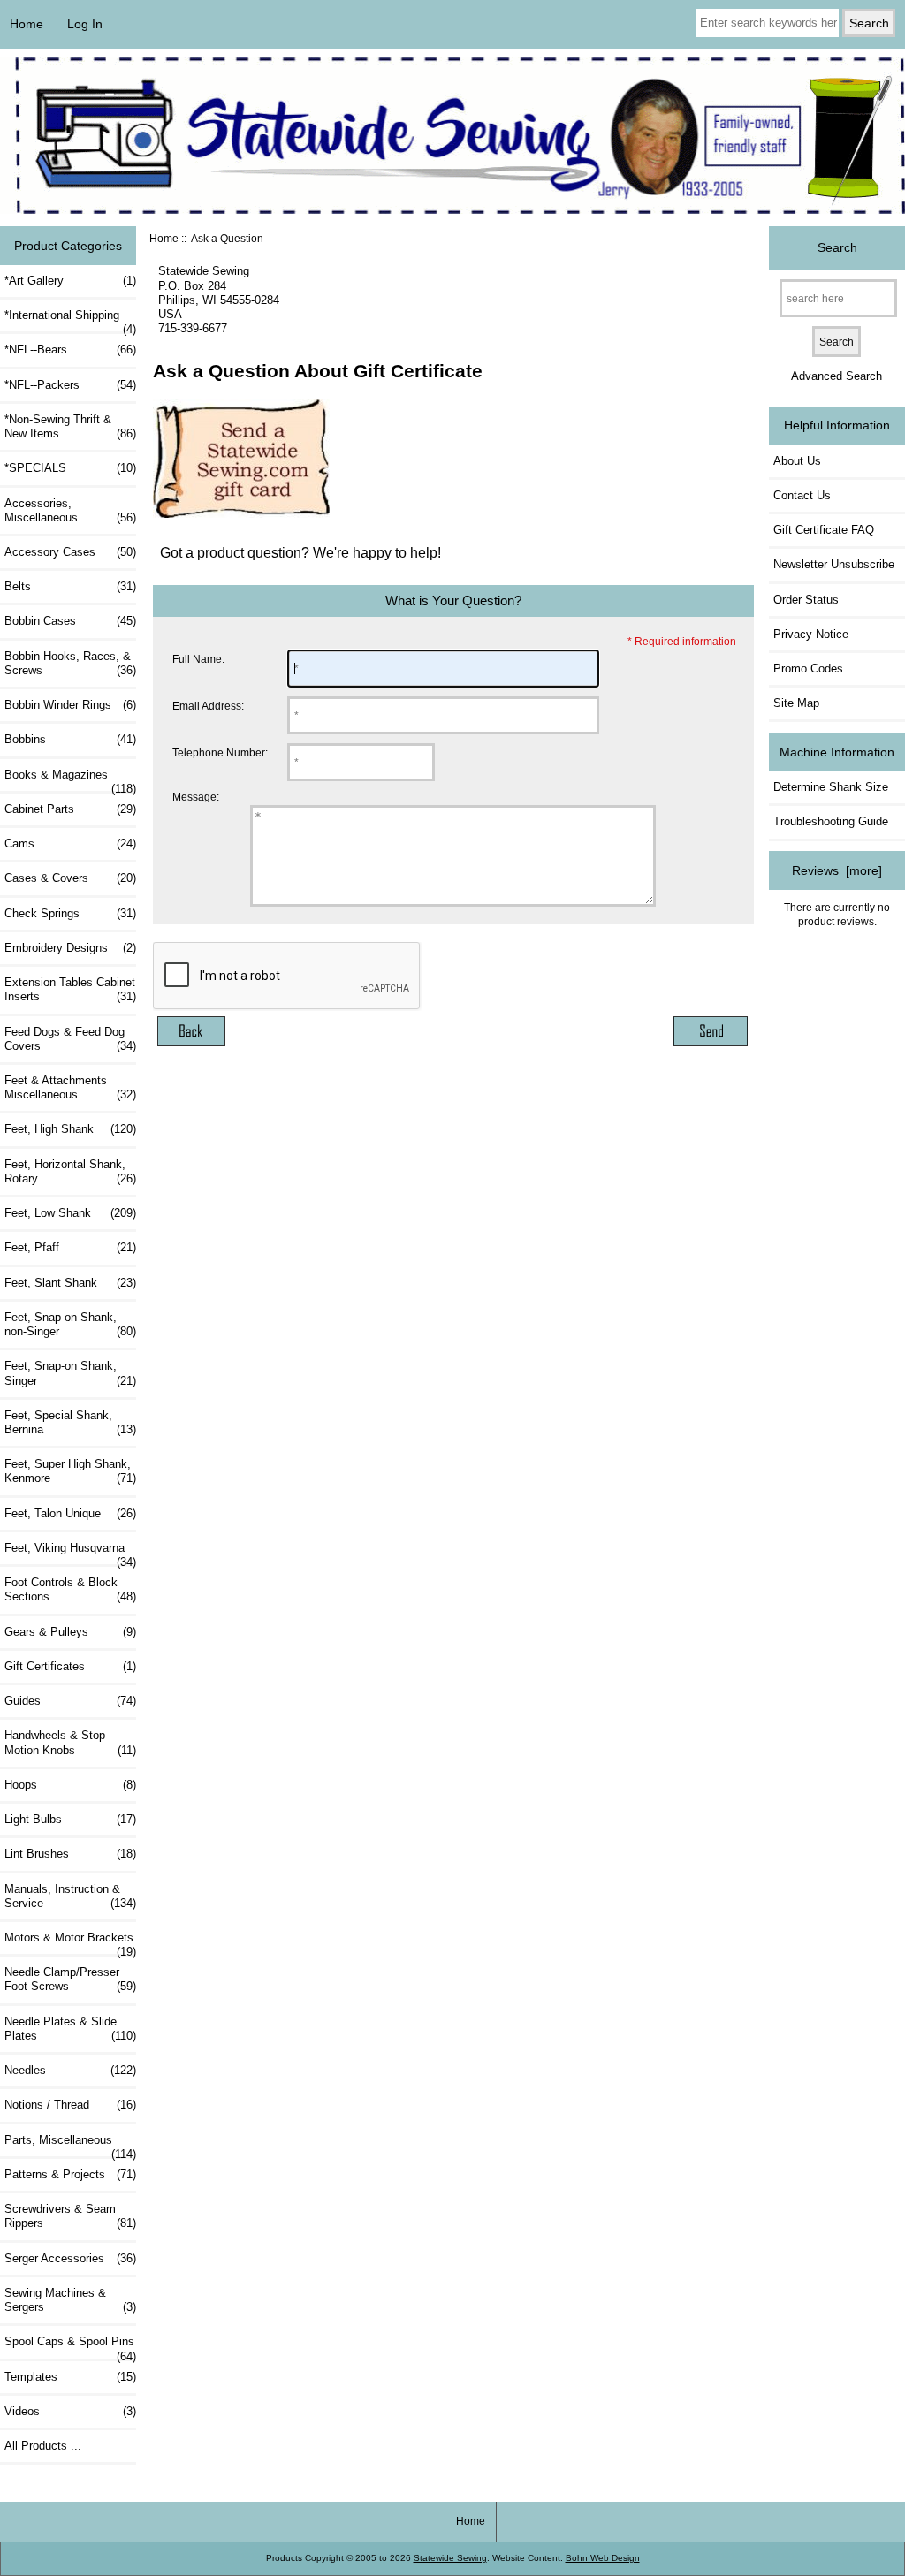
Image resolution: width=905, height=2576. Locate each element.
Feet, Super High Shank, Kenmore (70, 1471)
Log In (85, 24)
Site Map (796, 703)
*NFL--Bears (70, 350)
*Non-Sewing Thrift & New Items (70, 426)
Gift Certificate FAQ (824, 530)
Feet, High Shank (70, 1129)
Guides (70, 1701)
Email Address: (208, 706)
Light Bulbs (70, 1819)
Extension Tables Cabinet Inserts (70, 989)
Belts (70, 586)
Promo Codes (808, 669)
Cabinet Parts (70, 809)
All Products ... (43, 2446)
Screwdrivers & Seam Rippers (70, 2216)
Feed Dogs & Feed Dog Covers (70, 1039)
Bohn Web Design (603, 2558)
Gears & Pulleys (70, 1632)
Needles (70, 2070)
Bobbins (70, 739)
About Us (797, 461)
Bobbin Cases (70, 621)
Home (27, 24)
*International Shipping (70, 320)
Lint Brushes (70, 1854)
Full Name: (198, 659)
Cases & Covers (70, 878)
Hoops (70, 1785)
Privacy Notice (811, 634)
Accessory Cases (70, 552)
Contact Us (802, 495)
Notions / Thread (70, 2105)
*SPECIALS (70, 468)
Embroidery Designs (70, 948)
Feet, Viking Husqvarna (70, 1553)
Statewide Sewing (450, 2558)
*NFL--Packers (70, 385)
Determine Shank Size (831, 787)
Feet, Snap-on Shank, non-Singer (70, 1324)
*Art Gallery (70, 281)
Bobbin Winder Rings (70, 705)
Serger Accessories (70, 2258)
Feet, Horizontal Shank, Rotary (70, 1171)
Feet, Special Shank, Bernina (70, 1422)
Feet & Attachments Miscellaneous (70, 1087)
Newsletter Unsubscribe (834, 564)
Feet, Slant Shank (70, 1283)
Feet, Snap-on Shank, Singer (70, 1373)
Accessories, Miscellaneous (70, 510)
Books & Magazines (70, 779)
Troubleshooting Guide (831, 821)
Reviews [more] (837, 870)
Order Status (806, 600)
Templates (70, 2377)
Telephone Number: (220, 752)
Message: (196, 798)
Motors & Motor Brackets (70, 1942)
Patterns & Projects (70, 2174)
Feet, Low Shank (70, 1213)
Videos (70, 2411)
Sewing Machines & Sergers (70, 2300)
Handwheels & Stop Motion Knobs (70, 1742)
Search (837, 247)
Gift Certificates (70, 1666)
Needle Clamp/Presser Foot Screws (70, 1979)
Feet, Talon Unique (70, 1513)
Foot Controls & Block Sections (70, 1589)
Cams (70, 843)
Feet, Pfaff (70, 1247)
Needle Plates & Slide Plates (70, 2029)
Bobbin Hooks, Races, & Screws (70, 663)
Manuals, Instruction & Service (70, 1896)
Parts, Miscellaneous (70, 2145)
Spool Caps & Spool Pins (70, 2346)
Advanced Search (837, 376)
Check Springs (70, 913)
